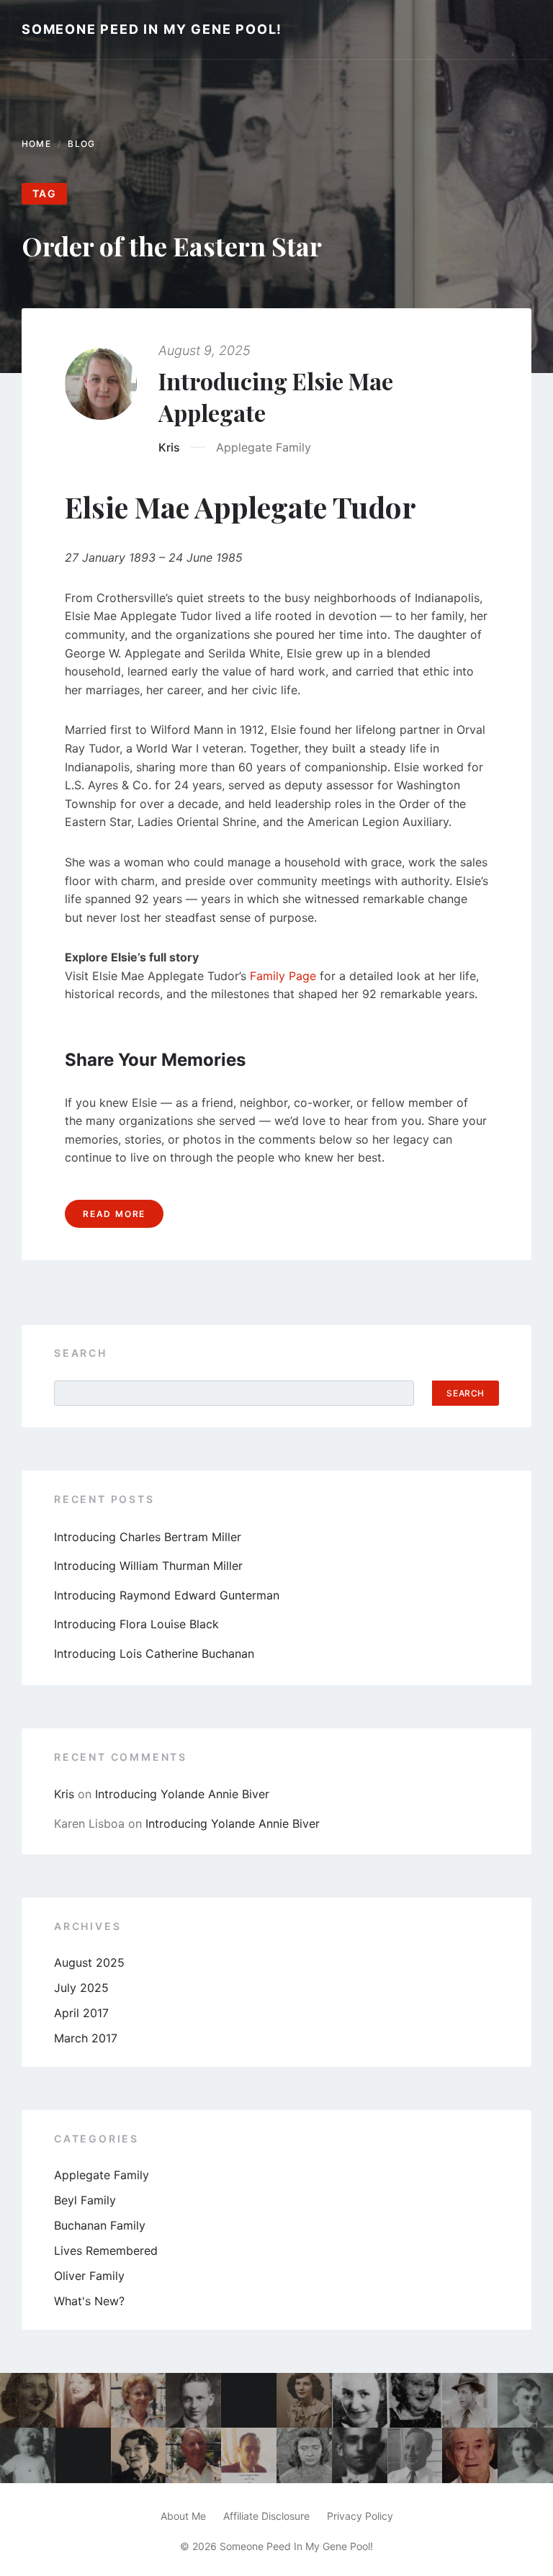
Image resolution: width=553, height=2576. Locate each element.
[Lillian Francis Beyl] (415, 2401)
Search (81, 1353)
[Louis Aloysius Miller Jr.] (249, 2455)
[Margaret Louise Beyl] (28, 2455)
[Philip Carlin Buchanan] (193, 2401)
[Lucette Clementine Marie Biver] (28, 2401)
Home (36, 144)
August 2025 (89, 1962)
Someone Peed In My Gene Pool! (152, 29)
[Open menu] (513, 30)
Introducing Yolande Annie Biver (182, 1794)
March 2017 (86, 2038)
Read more (114, 1214)
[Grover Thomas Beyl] (360, 2455)
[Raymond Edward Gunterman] (415, 2455)
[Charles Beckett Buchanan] (193, 2455)
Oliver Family (89, 2276)
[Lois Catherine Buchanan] (360, 2401)
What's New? (89, 2301)
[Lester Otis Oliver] (470, 2401)
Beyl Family (85, 2200)
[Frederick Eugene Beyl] (470, 2455)
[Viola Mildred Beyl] (139, 2401)
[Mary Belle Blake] (139, 2455)
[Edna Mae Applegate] (525, 2455)
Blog (81, 144)
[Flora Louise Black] (83, 2401)
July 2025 (81, 1988)
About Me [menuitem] (183, 2516)
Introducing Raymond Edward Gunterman (167, 1595)
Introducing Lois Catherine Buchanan (154, 1653)
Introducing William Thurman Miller (148, 1566)
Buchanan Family (100, 2225)
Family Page (283, 976)
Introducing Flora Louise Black (136, 1624)
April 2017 (81, 2013)
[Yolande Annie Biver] (304, 2401)
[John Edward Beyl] (525, 2401)
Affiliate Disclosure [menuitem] (266, 2516)
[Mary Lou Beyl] (304, 2455)
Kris (169, 447)
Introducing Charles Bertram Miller (148, 1537)
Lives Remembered (106, 2250)
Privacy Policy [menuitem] (360, 2516)
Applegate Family (264, 447)
